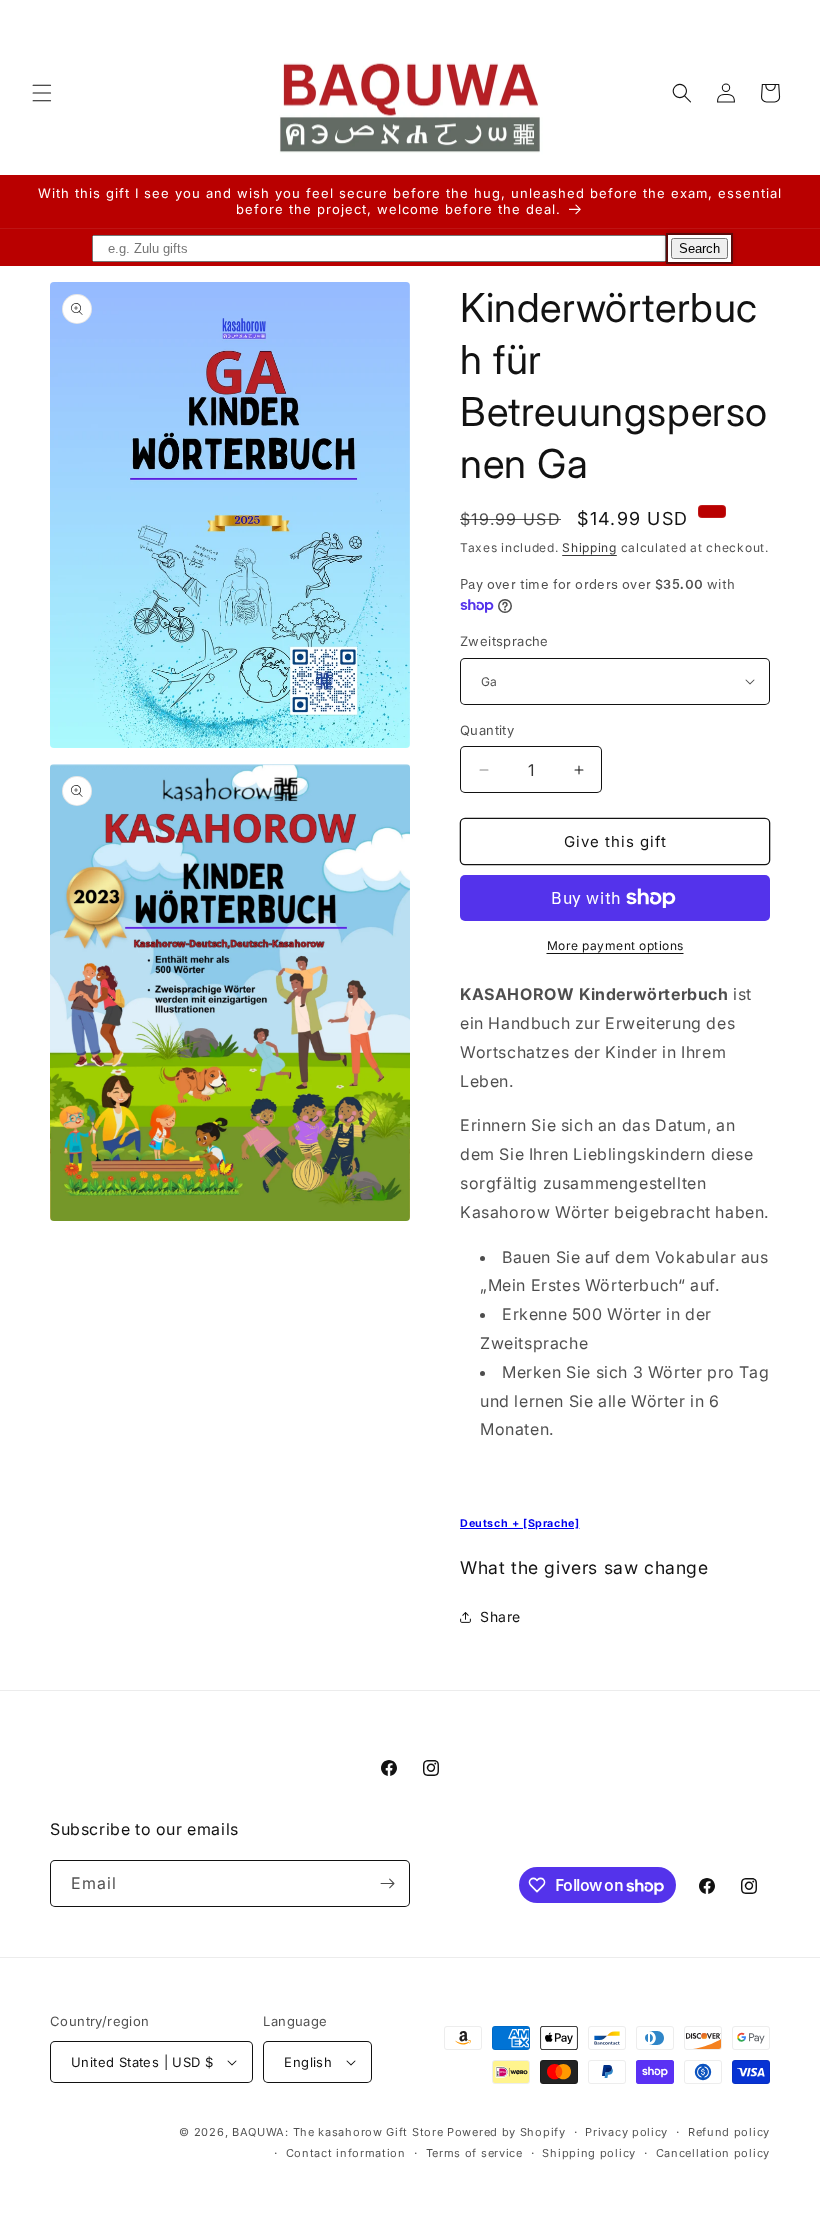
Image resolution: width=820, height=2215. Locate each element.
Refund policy (729, 2132)
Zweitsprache (504, 641)
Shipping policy (589, 2153)
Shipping (589, 547)
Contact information (346, 2153)
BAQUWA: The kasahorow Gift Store (337, 2132)
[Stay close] (387, 1883)
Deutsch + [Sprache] (519, 1523)
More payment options (615, 945)
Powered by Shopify (506, 2132)
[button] (42, 93)
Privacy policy (626, 2132)
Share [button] (500, 1616)
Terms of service (474, 2153)
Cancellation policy (713, 2153)
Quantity (487, 730)
